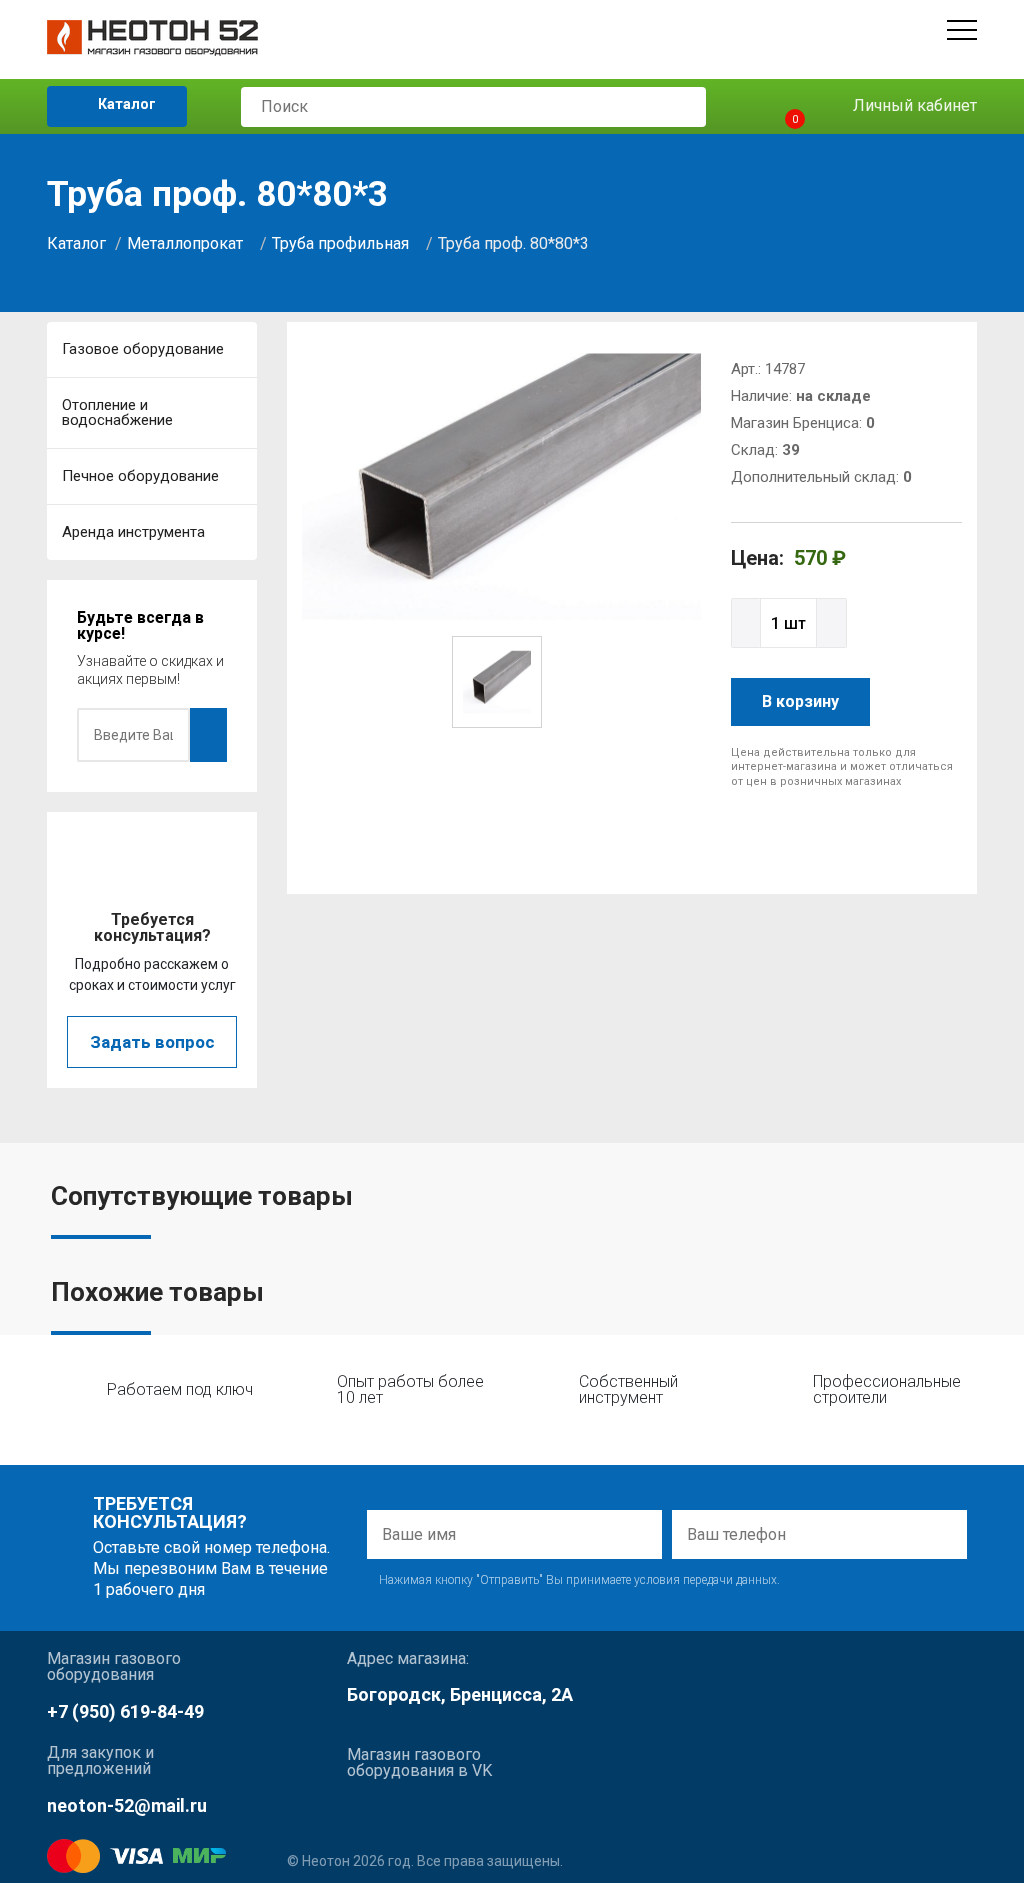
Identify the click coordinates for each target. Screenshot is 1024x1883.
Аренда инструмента (133, 532)
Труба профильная (340, 243)
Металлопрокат (185, 243)
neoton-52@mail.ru (127, 1805)
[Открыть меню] (962, 30)
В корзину (800, 701)
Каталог (125, 104)
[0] (777, 106)
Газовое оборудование (143, 349)
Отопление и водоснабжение (117, 412)
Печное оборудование (140, 476)
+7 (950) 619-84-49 (125, 1711)
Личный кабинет (913, 105)
